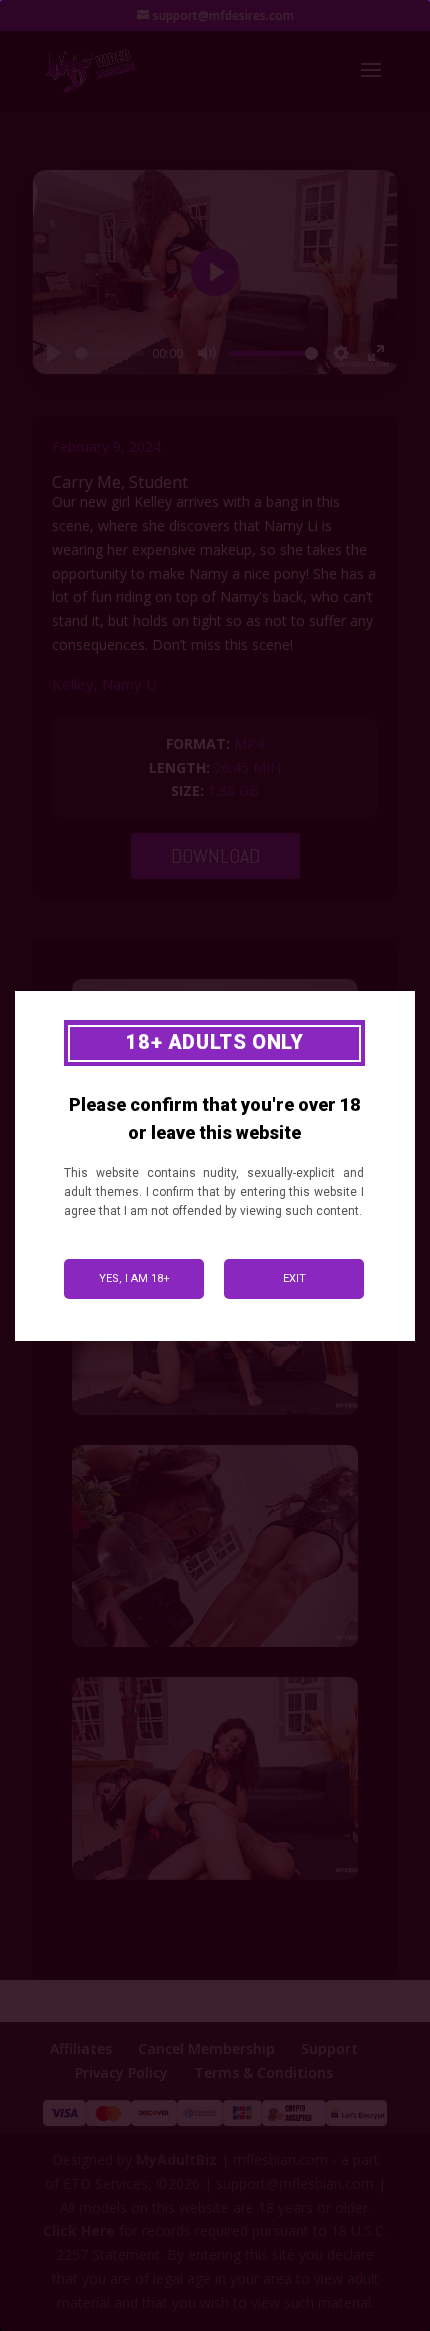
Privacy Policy (121, 2072)
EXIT (294, 1278)
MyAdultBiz (176, 2159)
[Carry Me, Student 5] (215, 1879)
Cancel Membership (206, 2048)
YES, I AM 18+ (134, 1278)
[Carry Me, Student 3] (215, 1646)
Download (215, 856)
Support (329, 2048)
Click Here (79, 2230)
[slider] (110, 353)
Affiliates (81, 2048)
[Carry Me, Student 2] (215, 1414)
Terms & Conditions (263, 2072)
